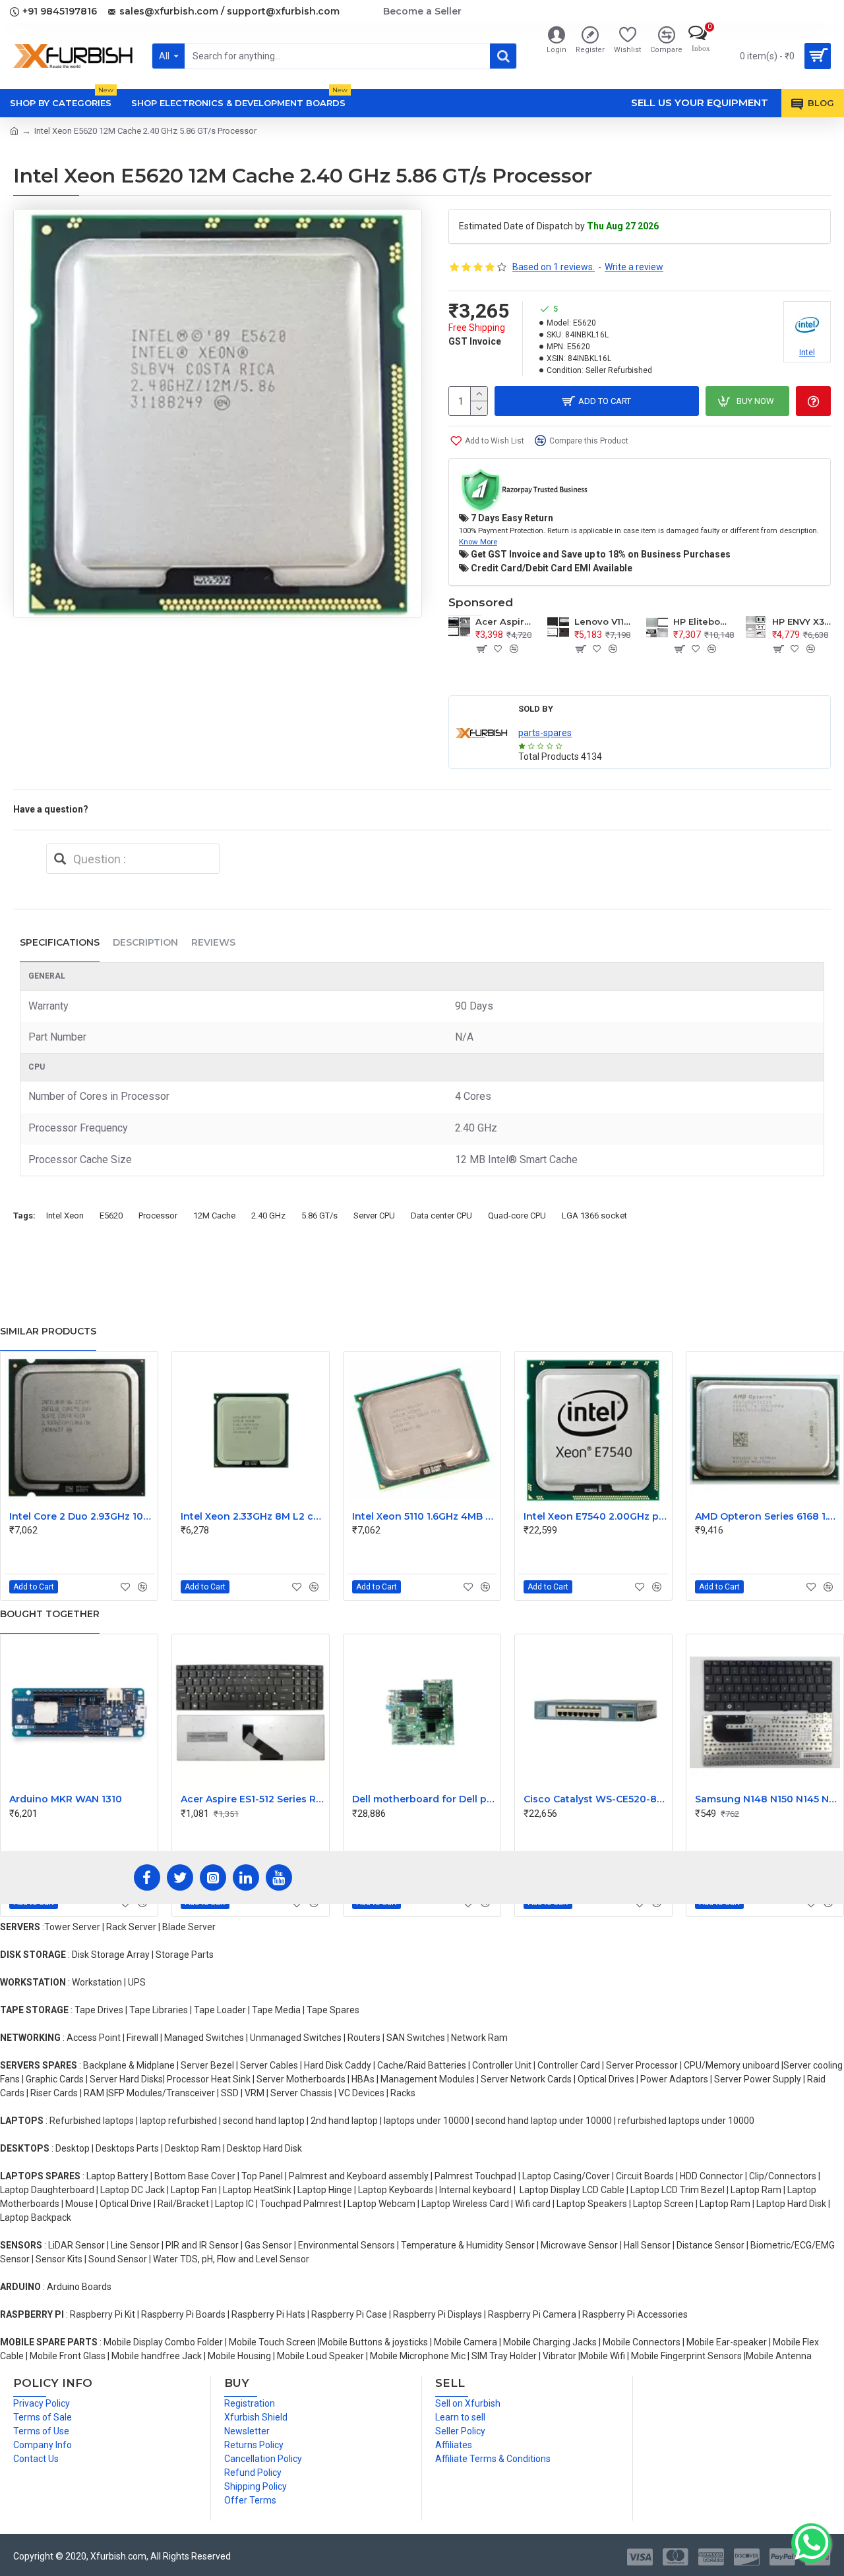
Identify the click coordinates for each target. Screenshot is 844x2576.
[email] (60, 859)
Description (145, 942)
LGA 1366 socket (594, 1216)
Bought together (50, 1614)
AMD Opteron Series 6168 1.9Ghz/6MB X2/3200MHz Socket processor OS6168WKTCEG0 (768, 1516)
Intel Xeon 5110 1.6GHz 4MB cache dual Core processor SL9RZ (425, 1516)
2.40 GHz (268, 1216)
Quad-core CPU (517, 1216)
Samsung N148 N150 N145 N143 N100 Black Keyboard (768, 1799)
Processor (158, 1216)
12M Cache (214, 1216)
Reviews (213, 942)
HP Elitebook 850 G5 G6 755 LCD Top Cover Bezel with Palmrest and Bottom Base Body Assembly (703, 621)
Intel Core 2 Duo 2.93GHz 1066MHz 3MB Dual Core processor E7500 (82, 1516)
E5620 (111, 1216)
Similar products (48, 1331)
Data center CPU (441, 1216)
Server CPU (374, 1216)
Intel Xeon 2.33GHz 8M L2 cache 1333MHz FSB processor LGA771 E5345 (253, 1516)
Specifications (60, 942)
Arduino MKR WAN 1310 (66, 1799)
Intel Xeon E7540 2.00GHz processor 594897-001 (596, 1516)
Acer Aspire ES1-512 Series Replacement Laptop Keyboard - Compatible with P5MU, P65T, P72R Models (253, 1799)
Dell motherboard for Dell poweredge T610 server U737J (425, 1799)
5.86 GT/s (319, 1216)
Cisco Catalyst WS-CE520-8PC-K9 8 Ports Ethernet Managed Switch (596, 1799)
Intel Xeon (65, 1216)
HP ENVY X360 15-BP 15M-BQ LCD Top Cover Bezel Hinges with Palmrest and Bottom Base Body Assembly (802, 621)
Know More (478, 542)
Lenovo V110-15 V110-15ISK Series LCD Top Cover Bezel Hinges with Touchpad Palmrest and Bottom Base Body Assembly (604, 621)
